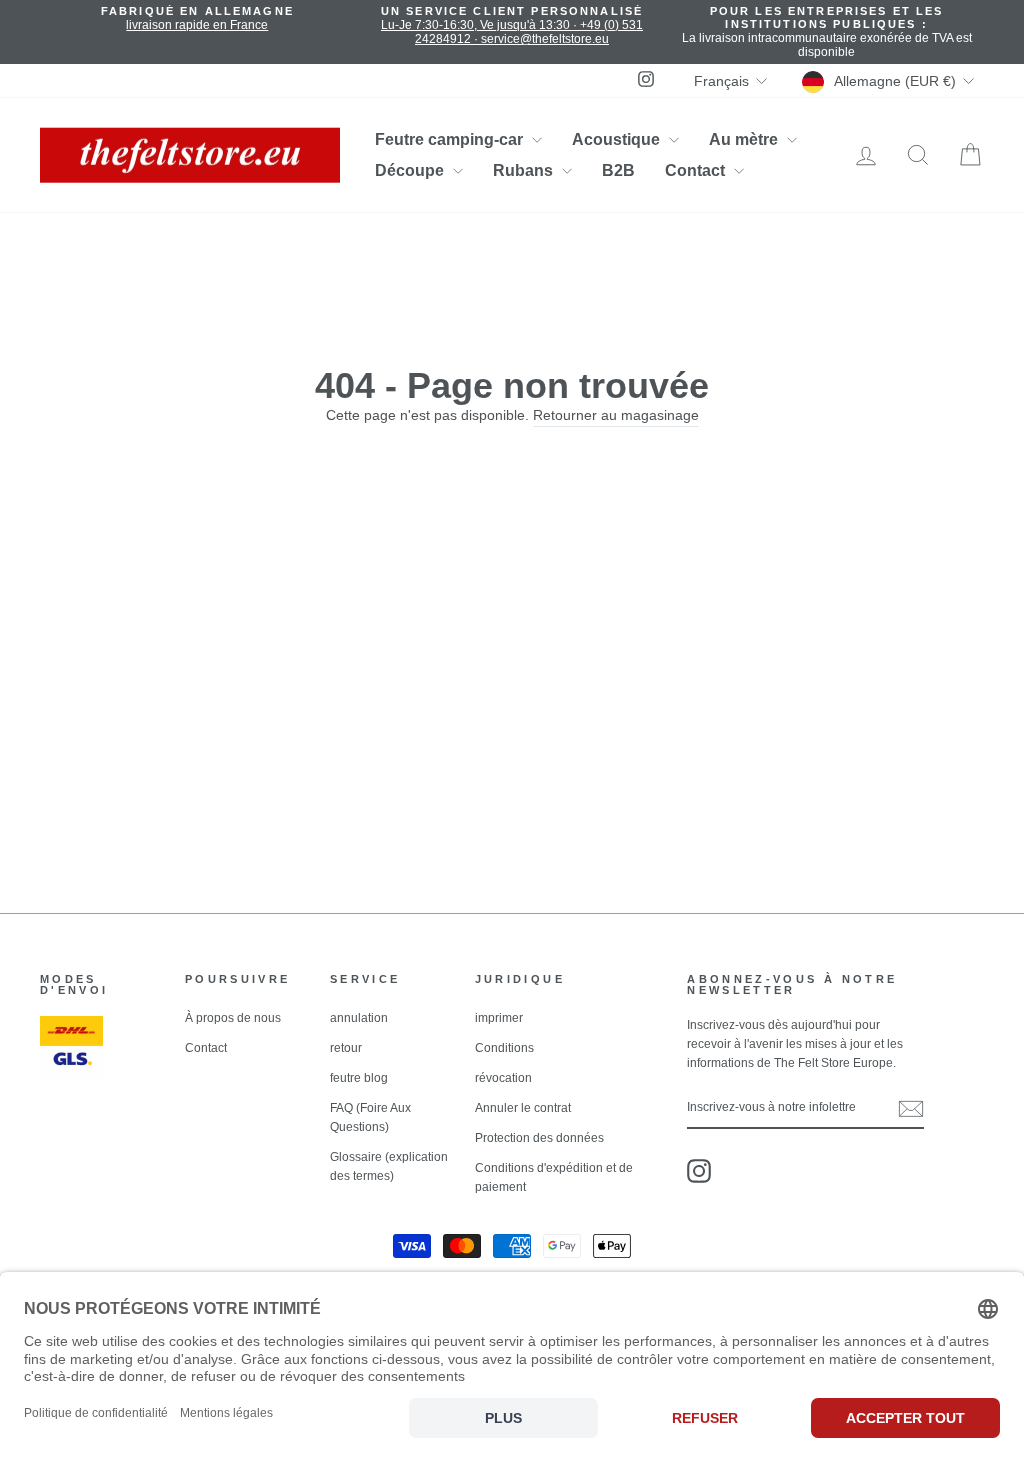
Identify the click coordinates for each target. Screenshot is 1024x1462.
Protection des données (539, 1138)
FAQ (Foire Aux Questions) (370, 1117)
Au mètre (745, 139)
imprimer (499, 1018)
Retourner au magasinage (616, 415)
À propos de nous (233, 1018)
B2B (618, 170)
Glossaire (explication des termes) (389, 1166)
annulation (359, 1018)
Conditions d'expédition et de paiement (554, 1177)
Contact (697, 170)
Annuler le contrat (523, 1108)
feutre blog (359, 1078)
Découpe (411, 170)
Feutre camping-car (451, 139)
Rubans (525, 170)
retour (346, 1048)
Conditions (504, 1048)
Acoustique (618, 139)
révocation (503, 1078)
